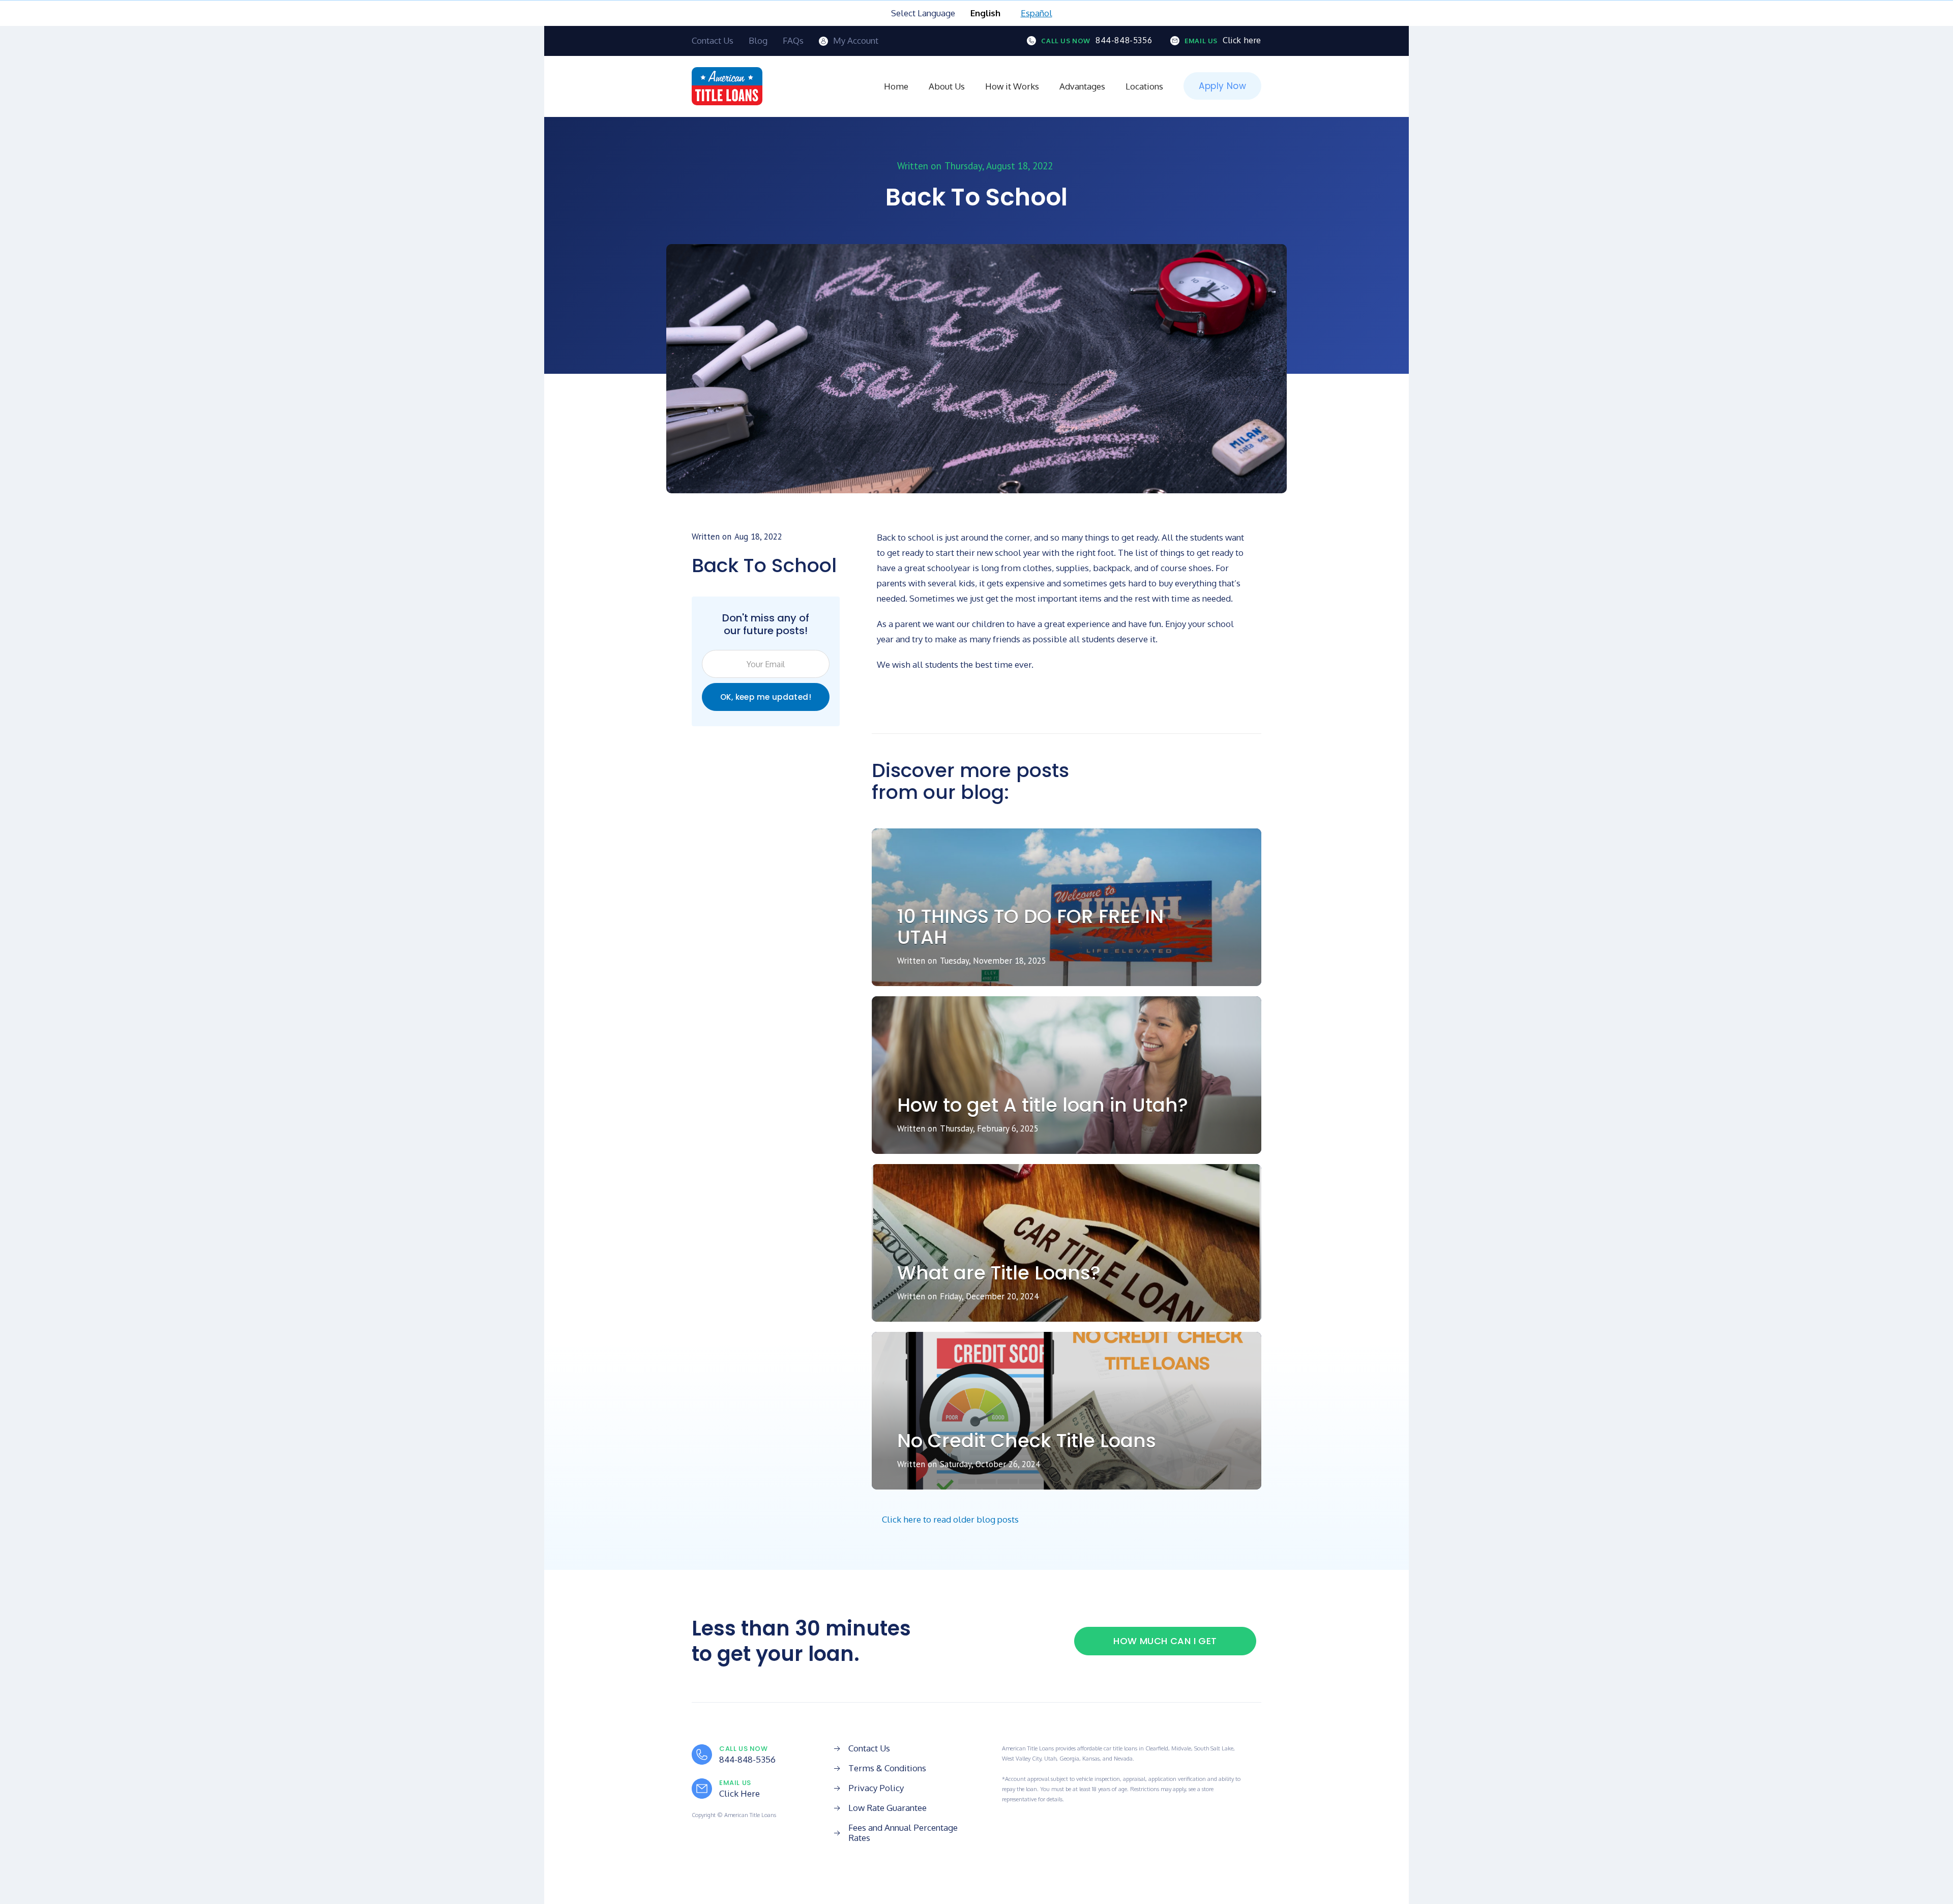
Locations (1144, 86)
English (985, 13)
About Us (947, 86)
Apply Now (1222, 86)
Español (1037, 13)
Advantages (1082, 86)
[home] (727, 86)
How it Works (1012, 86)
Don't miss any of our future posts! (766, 624)
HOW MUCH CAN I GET (1165, 1641)
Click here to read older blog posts (950, 1519)
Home (896, 86)
